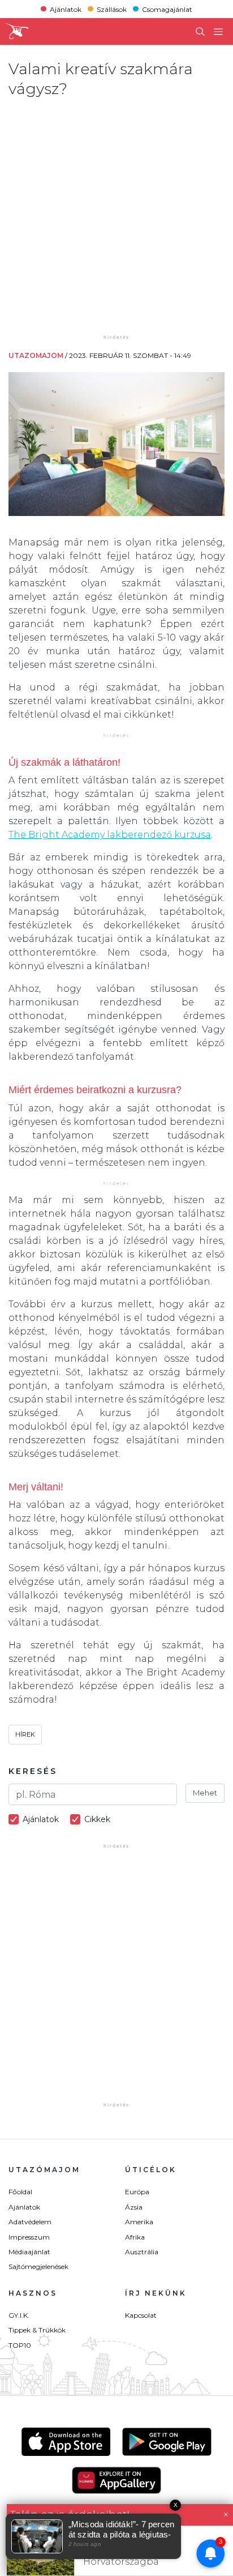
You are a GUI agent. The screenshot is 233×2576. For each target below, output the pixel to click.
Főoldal (20, 2192)
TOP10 (20, 2345)
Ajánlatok (66, 9)
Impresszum (29, 2237)
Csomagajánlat (167, 9)
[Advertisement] (116, 215)
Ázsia (134, 2207)
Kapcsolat (141, 2315)
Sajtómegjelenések (38, 2266)
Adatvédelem (30, 2222)
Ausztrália (142, 2252)
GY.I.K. (19, 2315)
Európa (137, 2192)
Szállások (112, 9)
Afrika (135, 2237)
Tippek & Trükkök (37, 2330)
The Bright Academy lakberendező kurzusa (110, 835)
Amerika (139, 2222)
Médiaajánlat (29, 2252)
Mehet (205, 1793)
